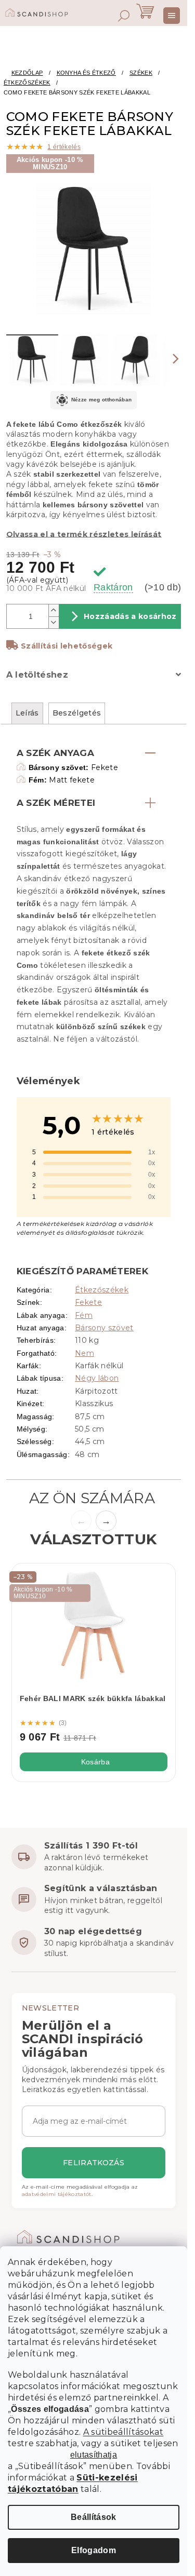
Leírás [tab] (27, 713)
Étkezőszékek (102, 1290)
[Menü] (172, 16)
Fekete (88, 1302)
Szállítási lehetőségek (67, 646)
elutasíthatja (94, 2455)
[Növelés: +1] (54, 610)
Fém (84, 1315)
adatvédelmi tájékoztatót (57, 2194)
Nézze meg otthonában (102, 400)
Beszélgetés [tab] (77, 713)
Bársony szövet (104, 1328)
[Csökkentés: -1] (54, 622)
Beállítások (94, 2517)
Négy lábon (97, 1378)
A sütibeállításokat (123, 2432)
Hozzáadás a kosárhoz (130, 616)
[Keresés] (124, 16)
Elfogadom (94, 2550)
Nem (84, 1353)
